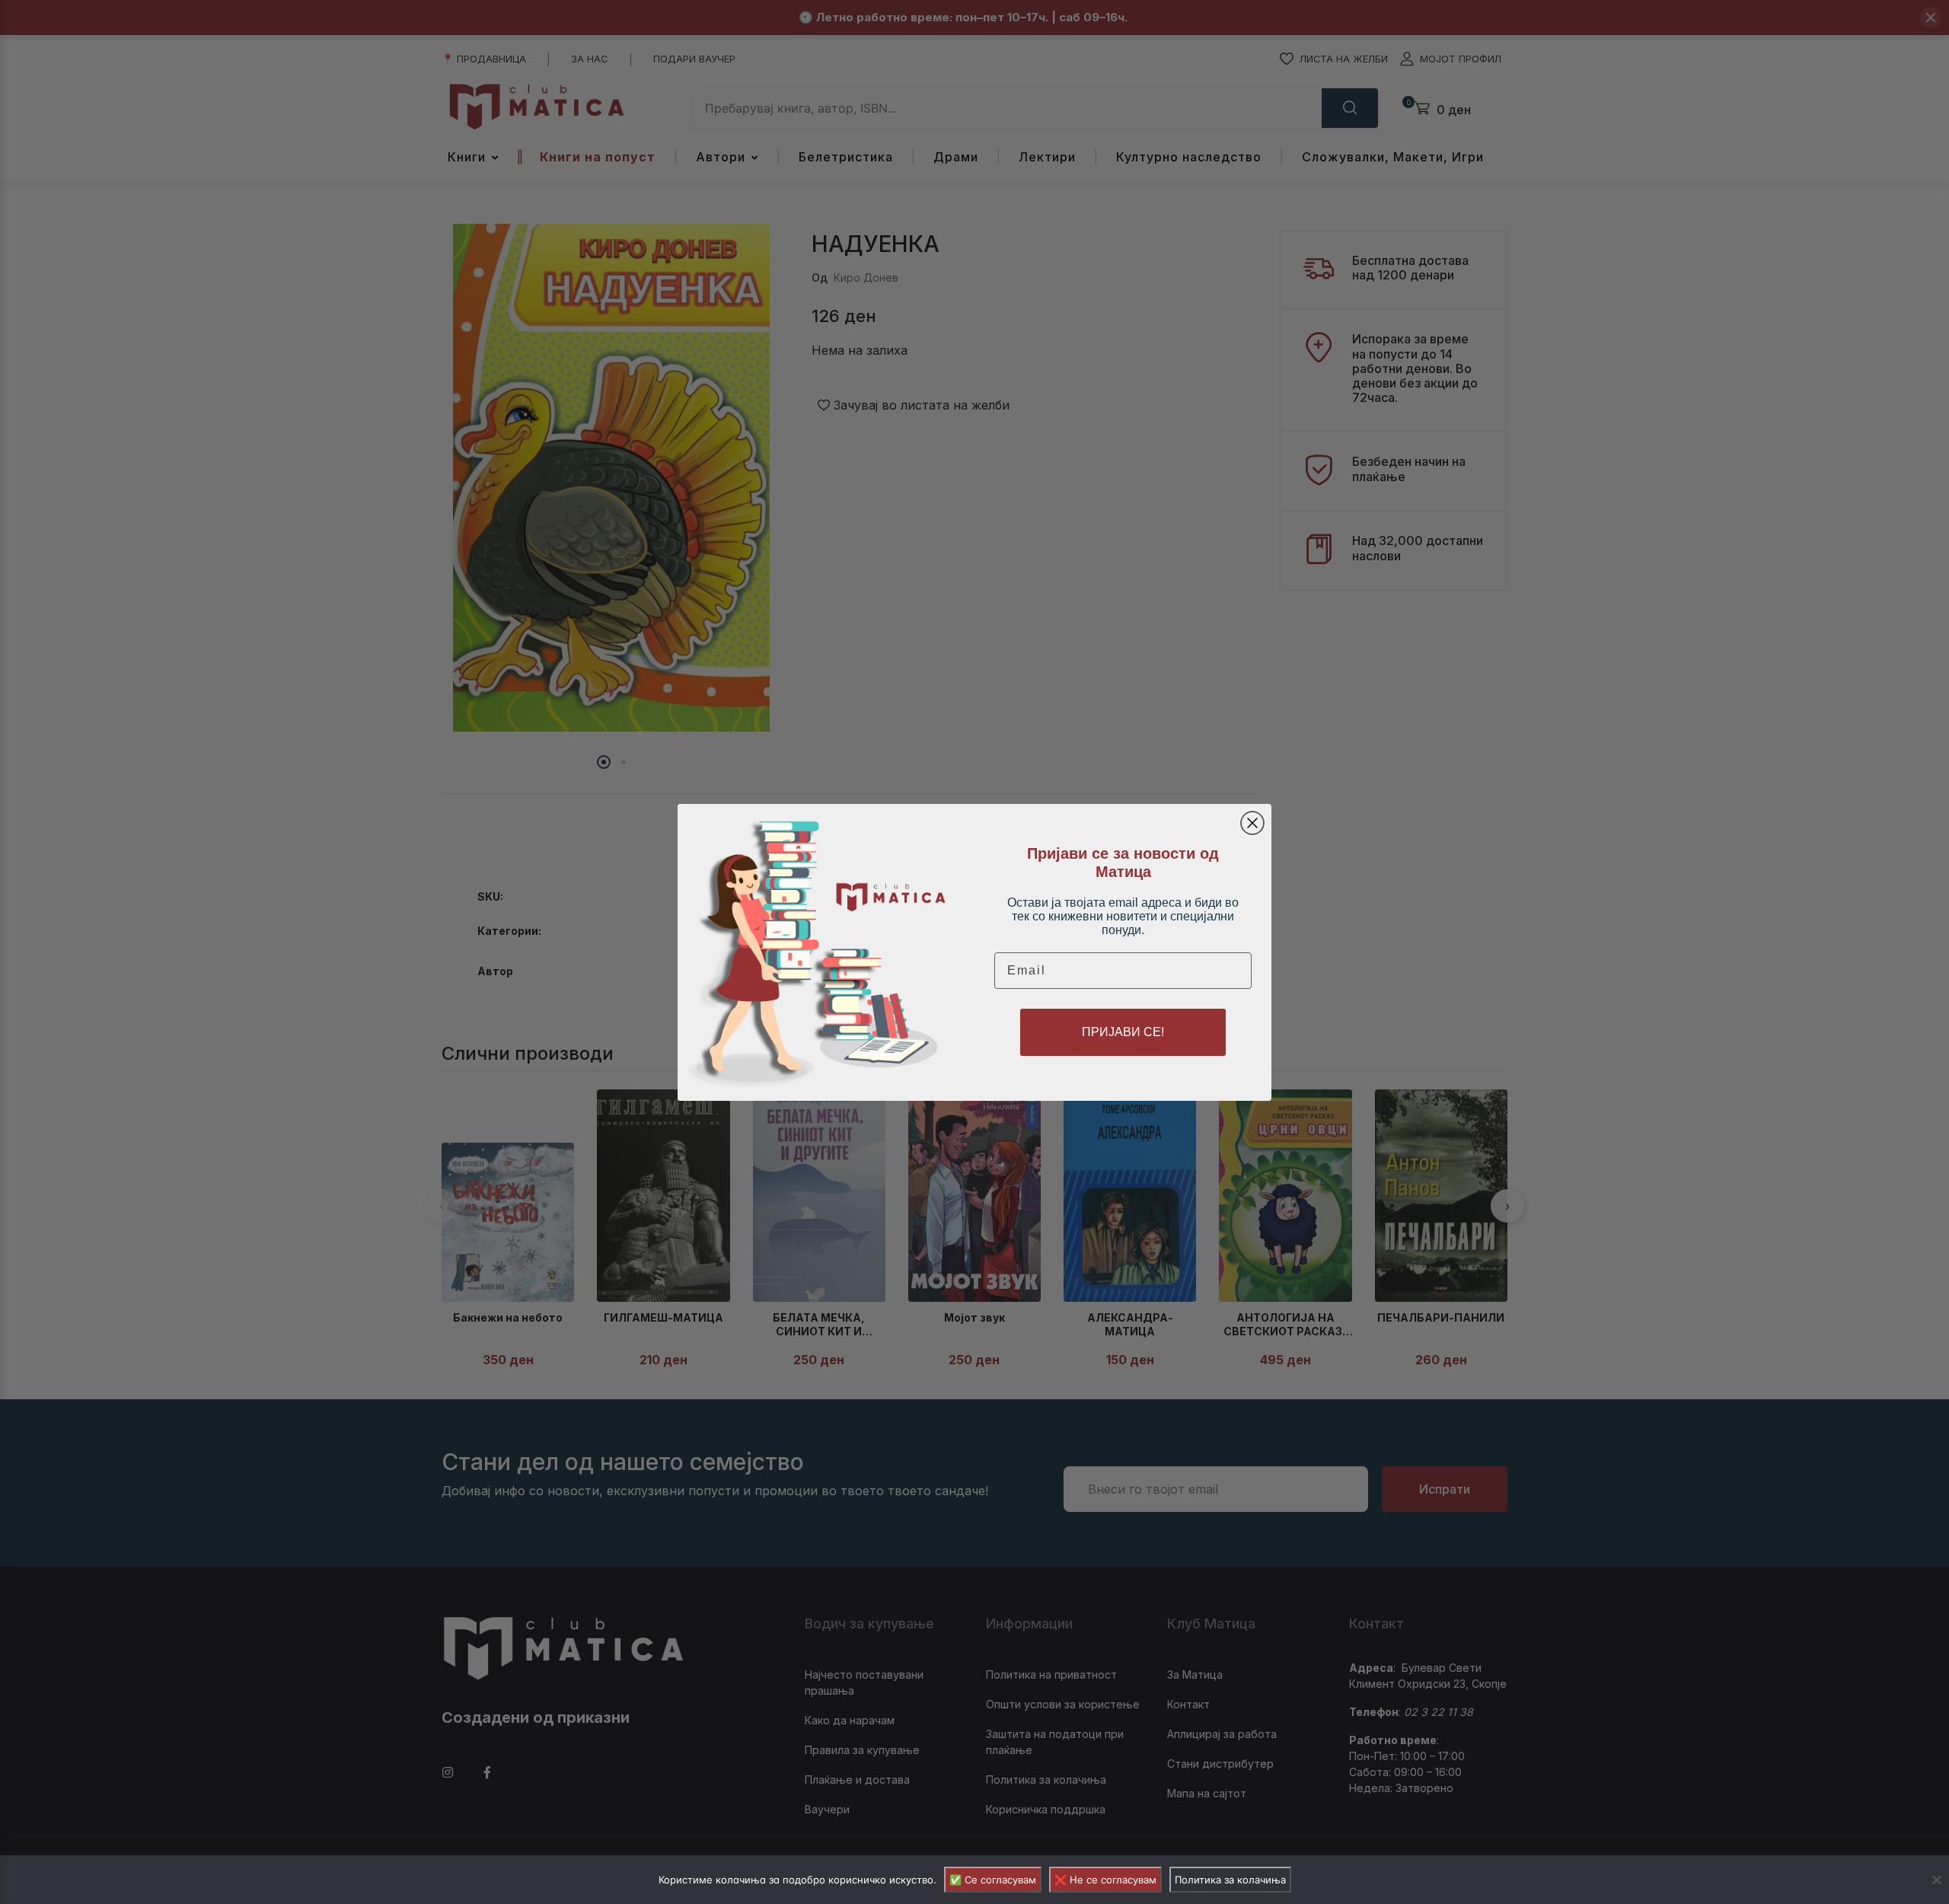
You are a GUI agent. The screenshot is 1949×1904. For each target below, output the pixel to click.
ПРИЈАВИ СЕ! (1123, 1032)
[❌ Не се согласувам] (1936, 1880)
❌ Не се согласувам (1105, 1880)
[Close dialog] (1252, 823)
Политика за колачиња (1230, 1880)
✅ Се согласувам (993, 1880)
